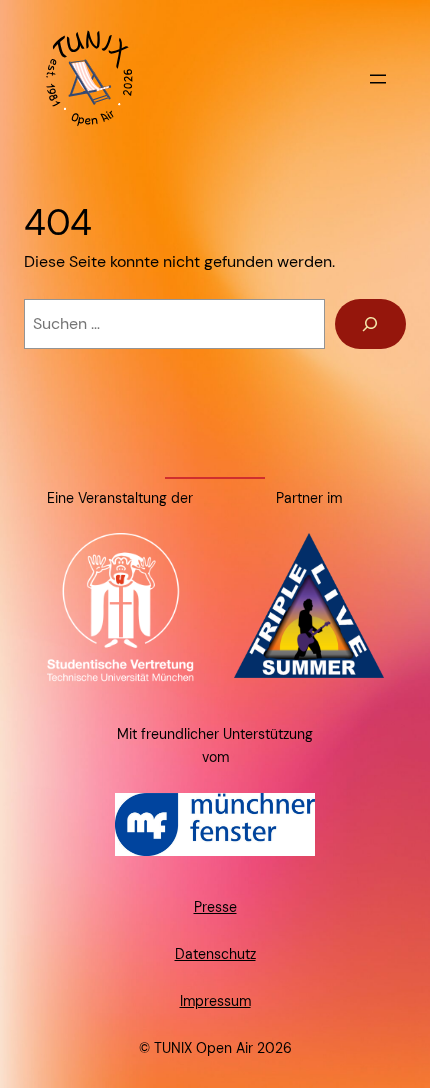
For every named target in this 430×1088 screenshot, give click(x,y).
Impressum (215, 1001)
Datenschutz (215, 954)
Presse (215, 907)
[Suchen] (370, 324)
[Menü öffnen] (378, 79)
